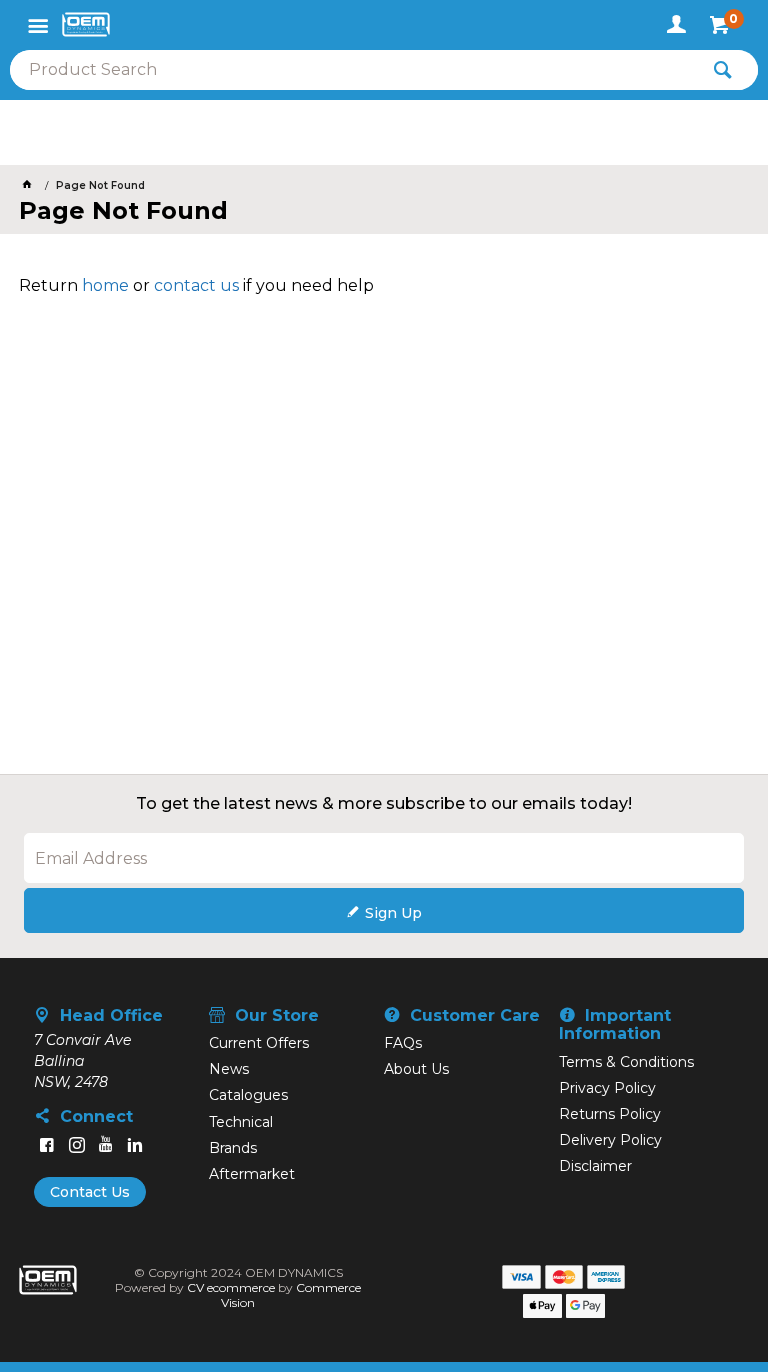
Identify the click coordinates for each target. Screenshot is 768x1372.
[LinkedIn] (135, 1145)
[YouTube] (106, 1145)
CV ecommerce (231, 1287)
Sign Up (393, 913)
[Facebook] (47, 1145)
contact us (196, 285)
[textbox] (354, 70)
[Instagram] (77, 1145)
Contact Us (90, 1192)
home (105, 285)
